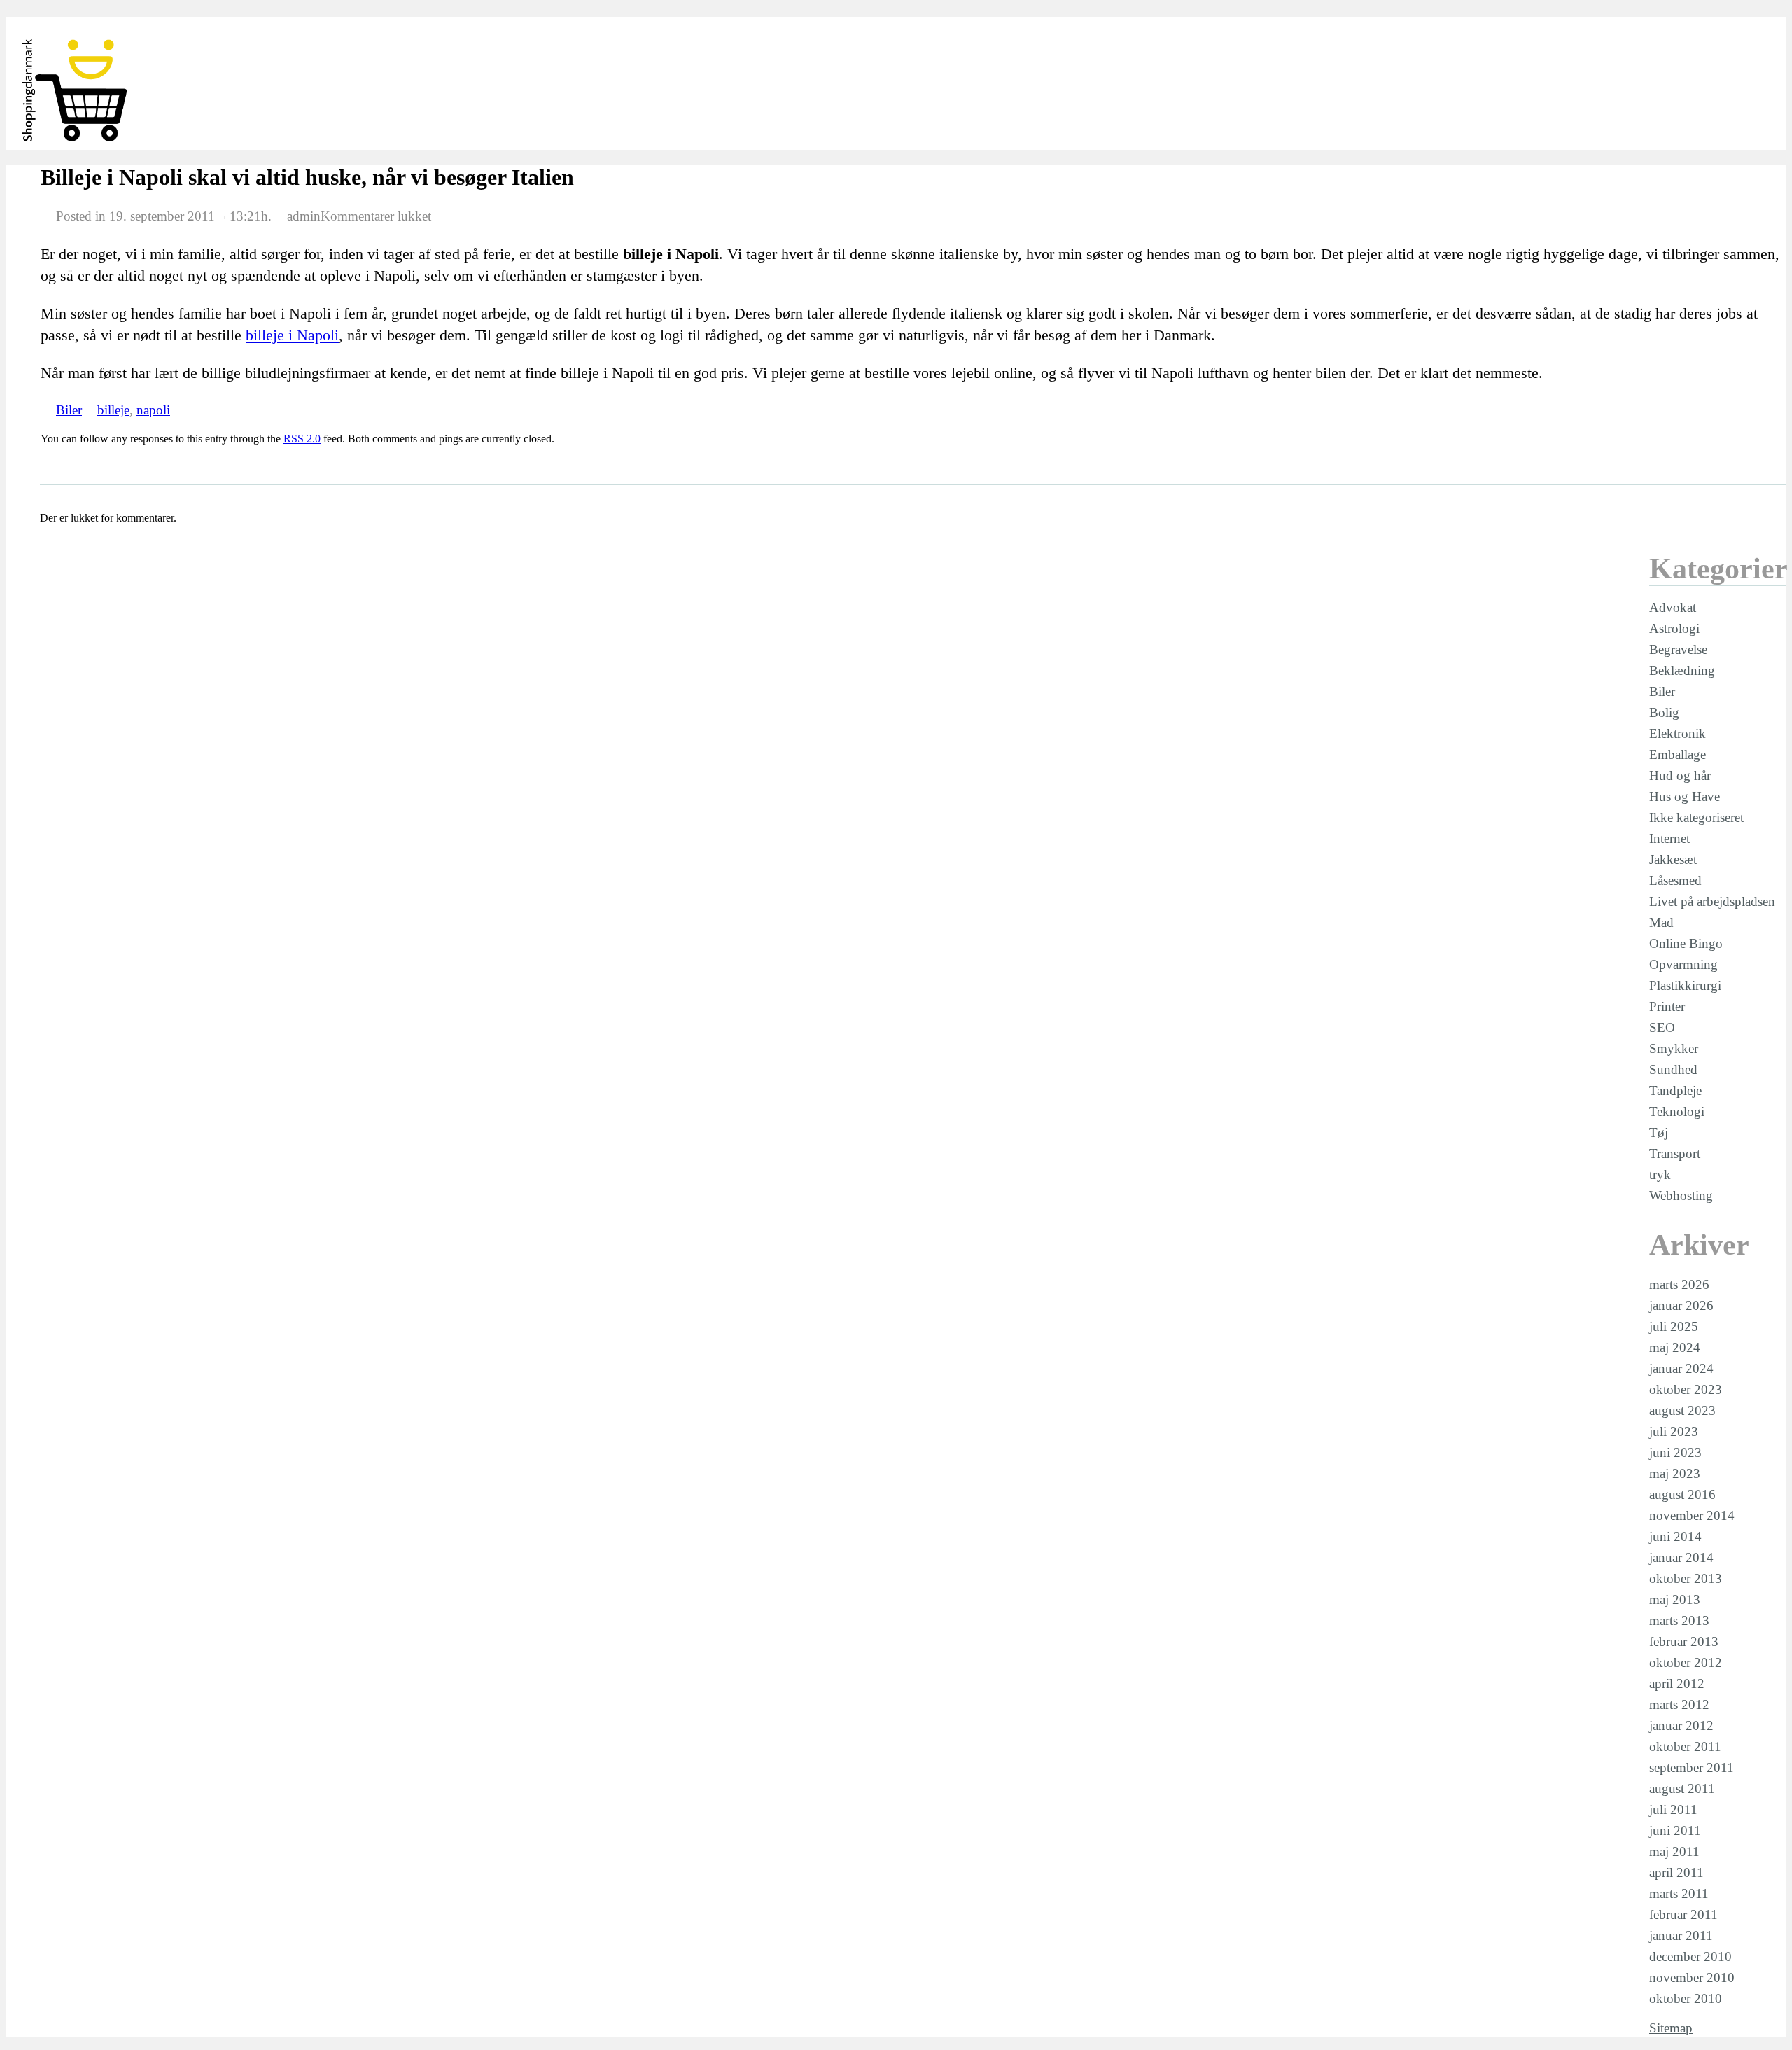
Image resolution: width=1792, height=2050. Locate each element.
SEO (1662, 1027)
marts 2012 (1679, 1704)
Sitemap (1671, 2028)
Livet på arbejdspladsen (1712, 901)
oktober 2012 (1686, 1662)
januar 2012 (1681, 1725)
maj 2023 (1675, 1473)
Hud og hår (1680, 775)
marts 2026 (1679, 1284)
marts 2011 (1679, 1894)
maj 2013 (1675, 1599)
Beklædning (1682, 670)
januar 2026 (1681, 1305)
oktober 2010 (1686, 1999)
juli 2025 (1674, 1326)
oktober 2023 (1686, 1389)
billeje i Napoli (292, 335)
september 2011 (1692, 1767)
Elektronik (1678, 733)
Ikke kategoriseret (1696, 817)
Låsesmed (1675, 880)
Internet (1669, 838)
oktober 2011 (1685, 1746)
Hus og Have (1685, 796)
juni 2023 (1675, 1452)
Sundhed (1673, 1069)
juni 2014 (1675, 1536)
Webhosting (1681, 1195)
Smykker (1674, 1048)
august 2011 (1682, 1788)
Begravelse (1678, 649)
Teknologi (1677, 1111)
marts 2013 (1679, 1620)
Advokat (1673, 607)
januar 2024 (1681, 1368)
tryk (1660, 1174)
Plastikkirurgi (1685, 985)
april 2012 (1677, 1683)
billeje (113, 410)
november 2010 (1692, 1978)
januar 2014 (1681, 1557)
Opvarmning (1683, 964)
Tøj (1659, 1132)
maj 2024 (1675, 1347)
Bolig (1664, 712)
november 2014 (1692, 1515)
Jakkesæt (1673, 859)
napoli (153, 410)
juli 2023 (1674, 1431)
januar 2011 (1681, 1936)
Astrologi (1674, 628)
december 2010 (1690, 1957)
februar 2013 (1684, 1641)
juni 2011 (1675, 1831)
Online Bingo (1686, 943)
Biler (69, 410)
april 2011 (1676, 1873)
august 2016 (1682, 1494)
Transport (1675, 1153)
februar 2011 (1683, 1915)
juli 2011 (1673, 1810)
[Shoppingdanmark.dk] (76, 142)
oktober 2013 (1686, 1578)
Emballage (1678, 754)
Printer (1667, 1006)
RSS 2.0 (302, 439)
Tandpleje (1675, 1090)
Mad (1661, 922)
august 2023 (1682, 1410)
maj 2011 (1674, 1852)
